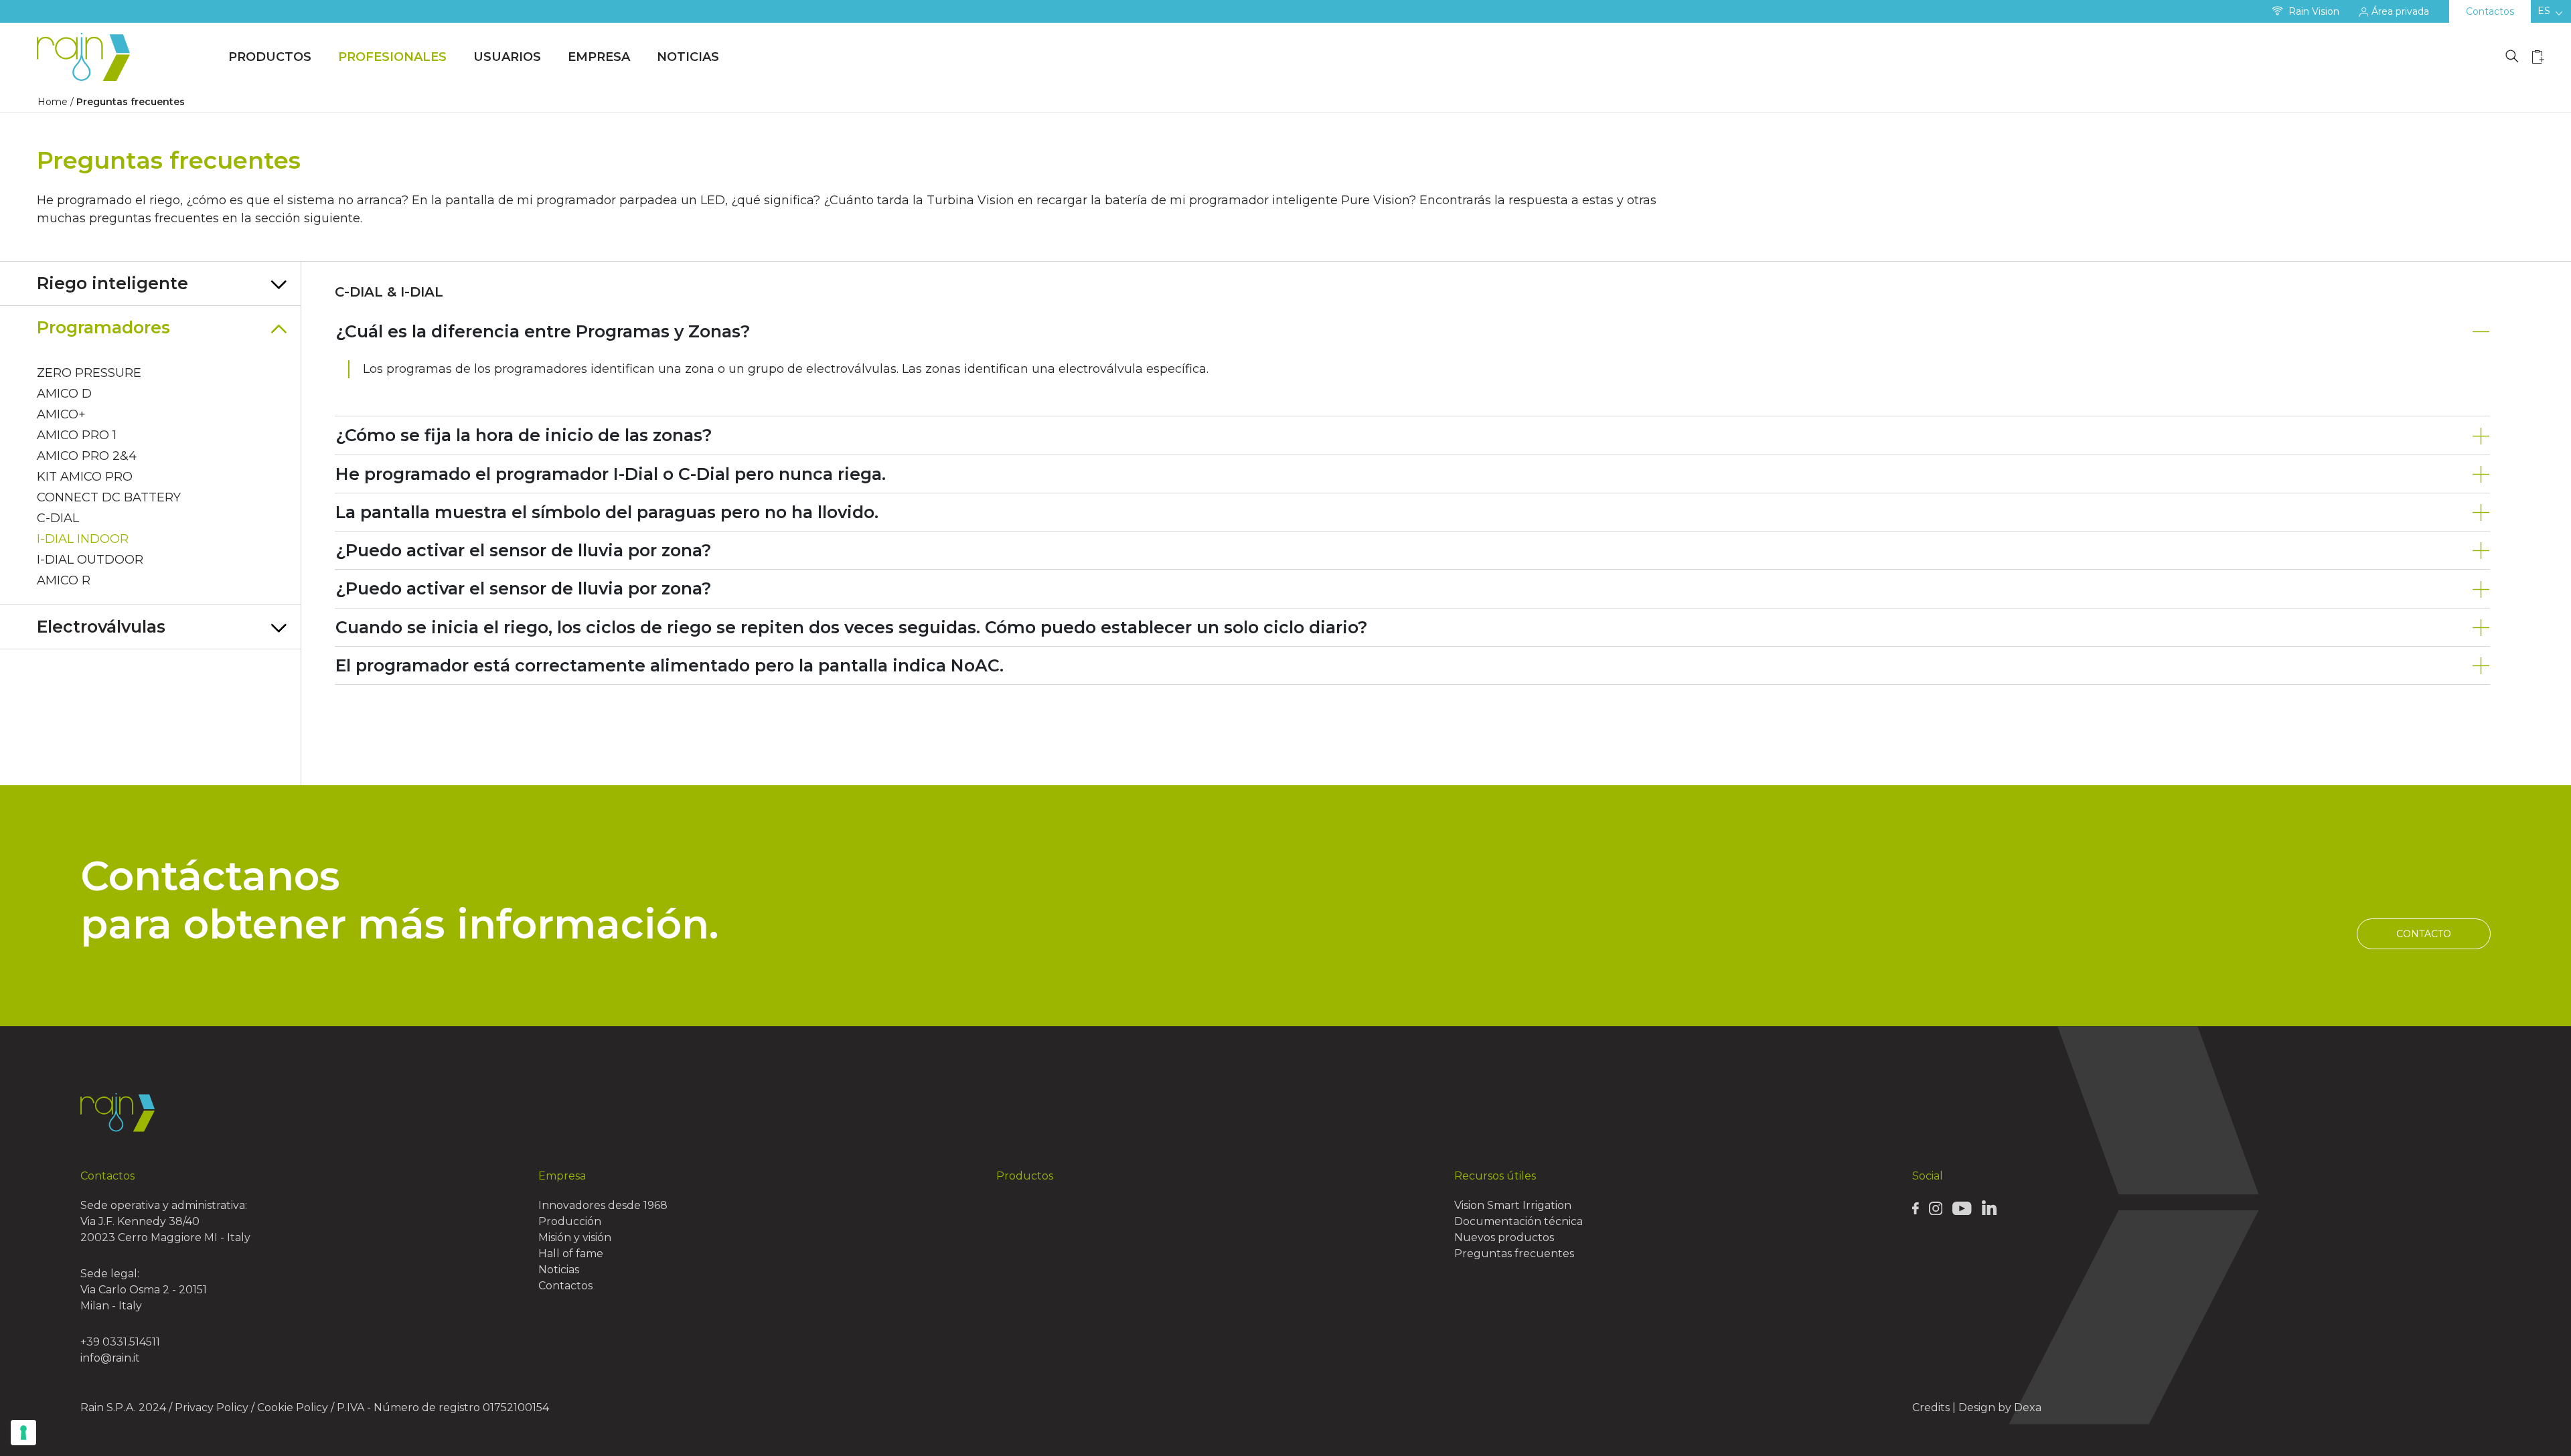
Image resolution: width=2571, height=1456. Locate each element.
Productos (270, 57)
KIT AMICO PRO (85, 477)
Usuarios (507, 57)
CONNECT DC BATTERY (109, 497)
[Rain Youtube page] (1962, 1208)
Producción (570, 1221)
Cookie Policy (293, 1407)
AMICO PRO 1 (77, 435)
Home (53, 102)
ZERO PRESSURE (89, 373)
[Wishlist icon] (2538, 57)
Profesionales (392, 57)
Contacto (2424, 934)
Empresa (599, 57)
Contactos (2490, 11)
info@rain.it (110, 1358)
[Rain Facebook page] (1916, 1208)
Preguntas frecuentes (1514, 1253)
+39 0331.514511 (120, 1342)
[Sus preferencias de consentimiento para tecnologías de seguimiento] (23, 1433)
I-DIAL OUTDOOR (90, 560)
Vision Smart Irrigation (1513, 1205)
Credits (1931, 1407)
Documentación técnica (1518, 1221)
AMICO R (64, 580)
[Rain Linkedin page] (1989, 1207)
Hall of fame (571, 1253)
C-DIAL (58, 518)
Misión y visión (575, 1237)
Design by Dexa (2000, 1407)
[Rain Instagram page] (1936, 1208)
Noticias (688, 57)
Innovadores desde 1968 (603, 1205)
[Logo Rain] (87, 57)
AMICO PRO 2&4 (87, 456)
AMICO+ (61, 414)
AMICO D (64, 394)
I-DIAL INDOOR (83, 539)
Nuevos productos (1504, 1237)
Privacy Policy (212, 1407)
